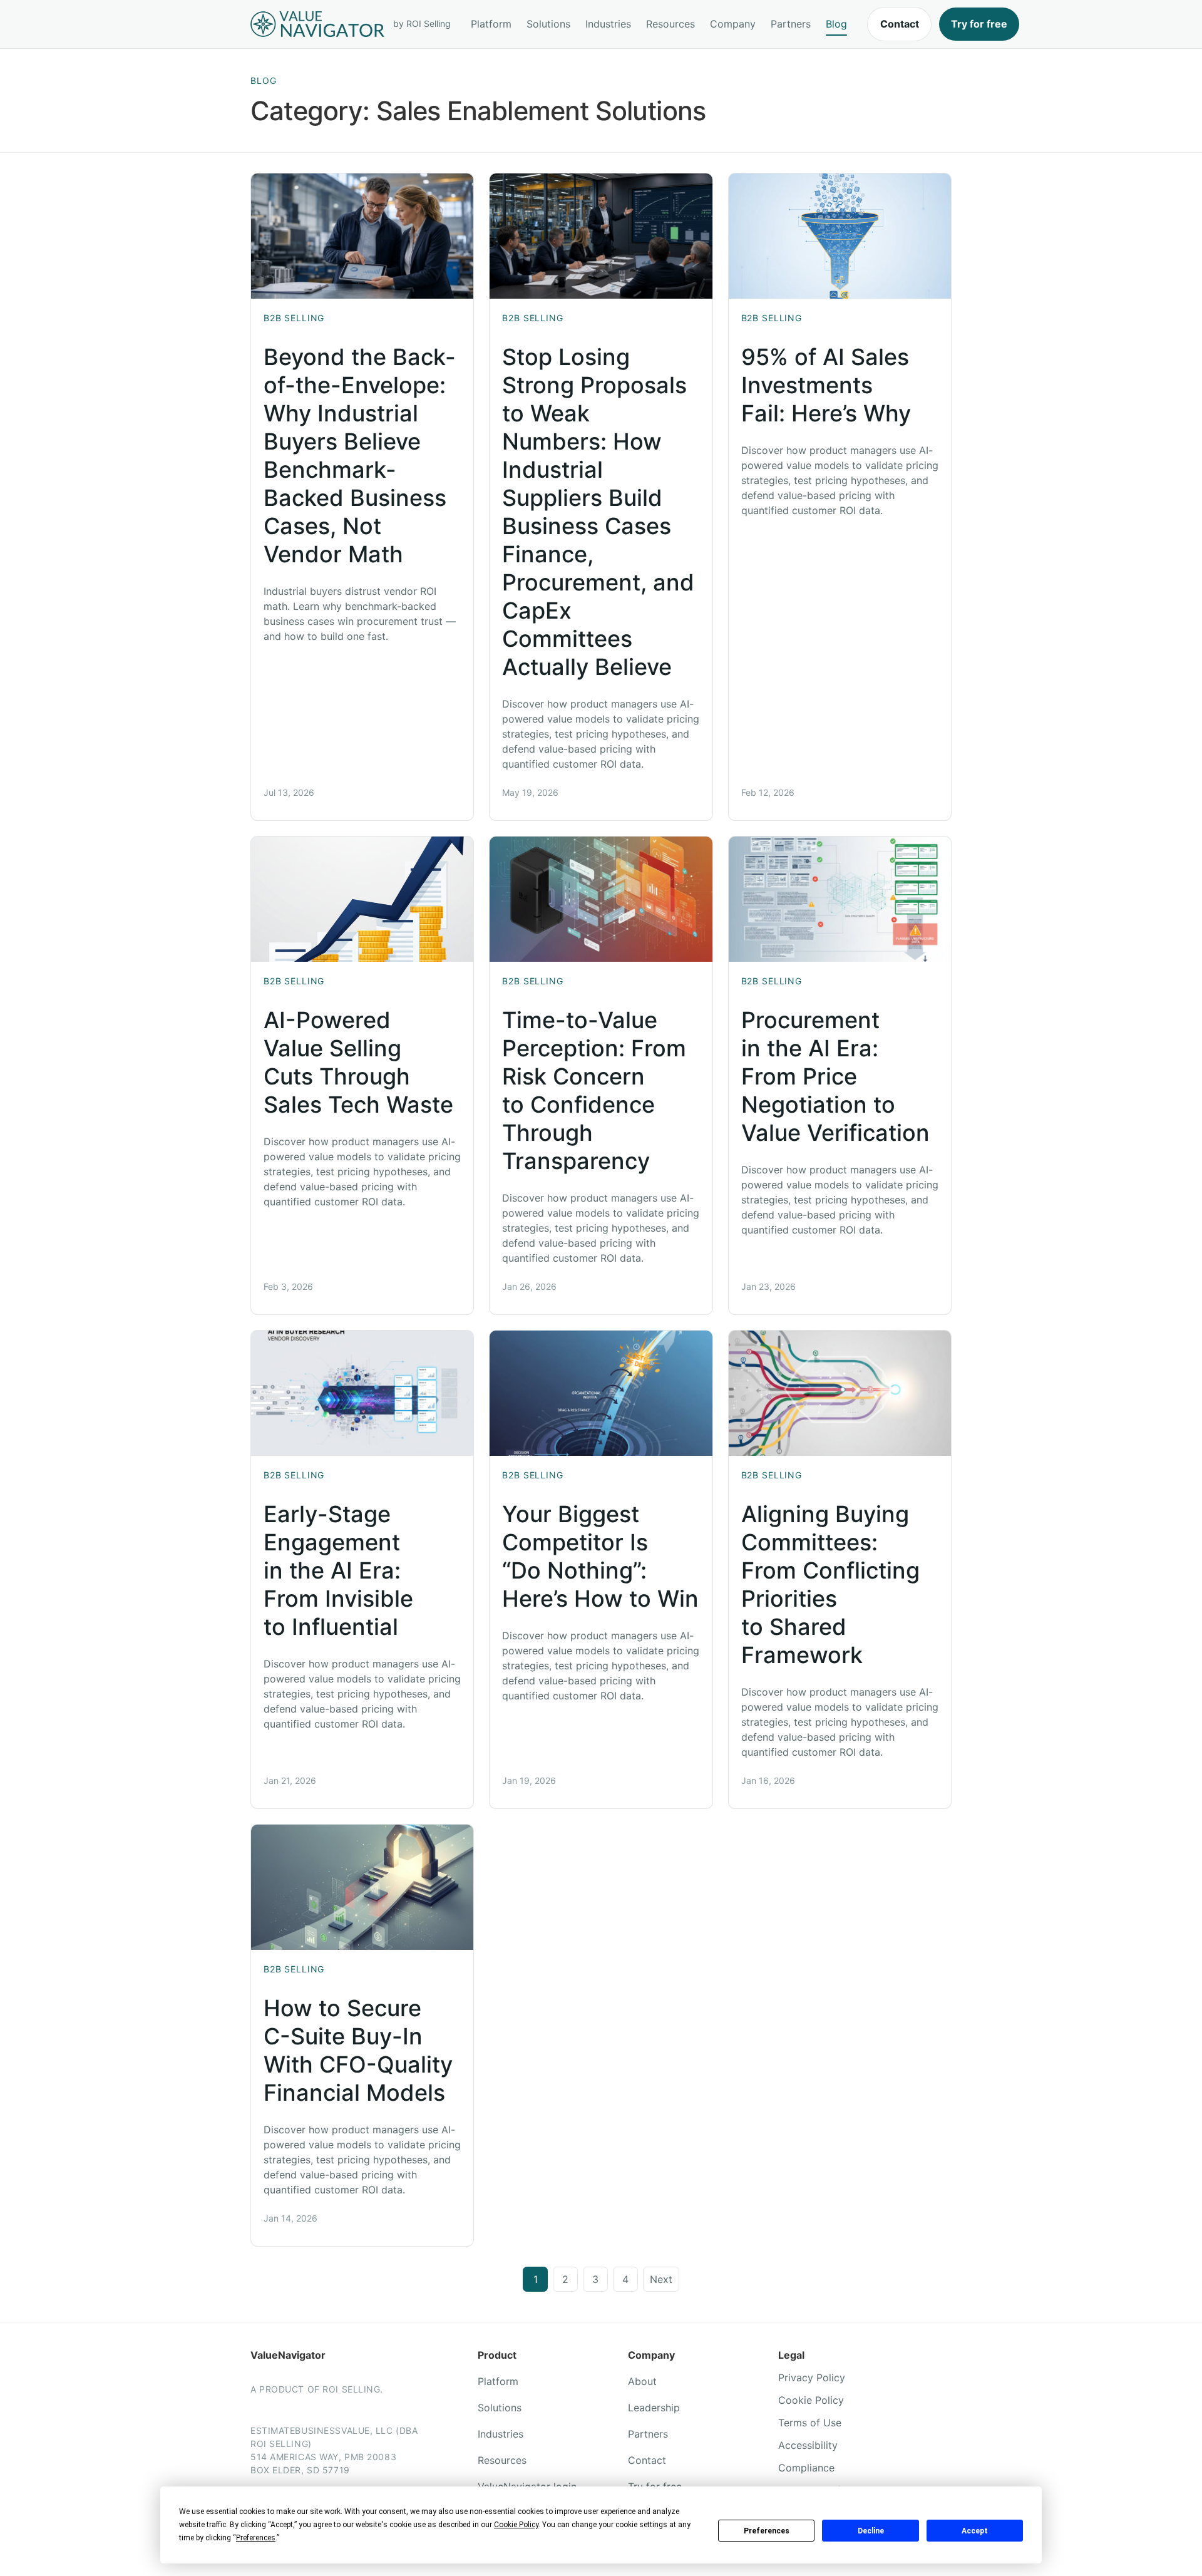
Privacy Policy (812, 2378)
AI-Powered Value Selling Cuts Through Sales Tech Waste (358, 1062)
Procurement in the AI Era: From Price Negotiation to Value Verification (835, 1076)
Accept (975, 2531)
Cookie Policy (811, 2400)
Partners (791, 24)
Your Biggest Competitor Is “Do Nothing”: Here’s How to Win (600, 1556)
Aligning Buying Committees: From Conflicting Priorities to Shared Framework (830, 1584)
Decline (871, 2531)
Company (733, 24)
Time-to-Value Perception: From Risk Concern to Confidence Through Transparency (594, 1090)
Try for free (979, 24)
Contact (900, 24)
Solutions (548, 24)
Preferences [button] (256, 2538)
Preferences (767, 2531)
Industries (608, 24)
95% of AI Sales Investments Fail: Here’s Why (826, 385)
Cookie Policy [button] (516, 2525)
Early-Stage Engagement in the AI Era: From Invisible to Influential (338, 1570)
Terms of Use (810, 2423)
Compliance (806, 2468)
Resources (670, 24)
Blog (836, 24)
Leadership (654, 2408)
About (642, 2381)
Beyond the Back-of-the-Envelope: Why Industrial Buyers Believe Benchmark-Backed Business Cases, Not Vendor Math (360, 456)
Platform (491, 24)
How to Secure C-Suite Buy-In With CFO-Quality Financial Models (358, 2050)
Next (661, 2279)
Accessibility (808, 2445)
